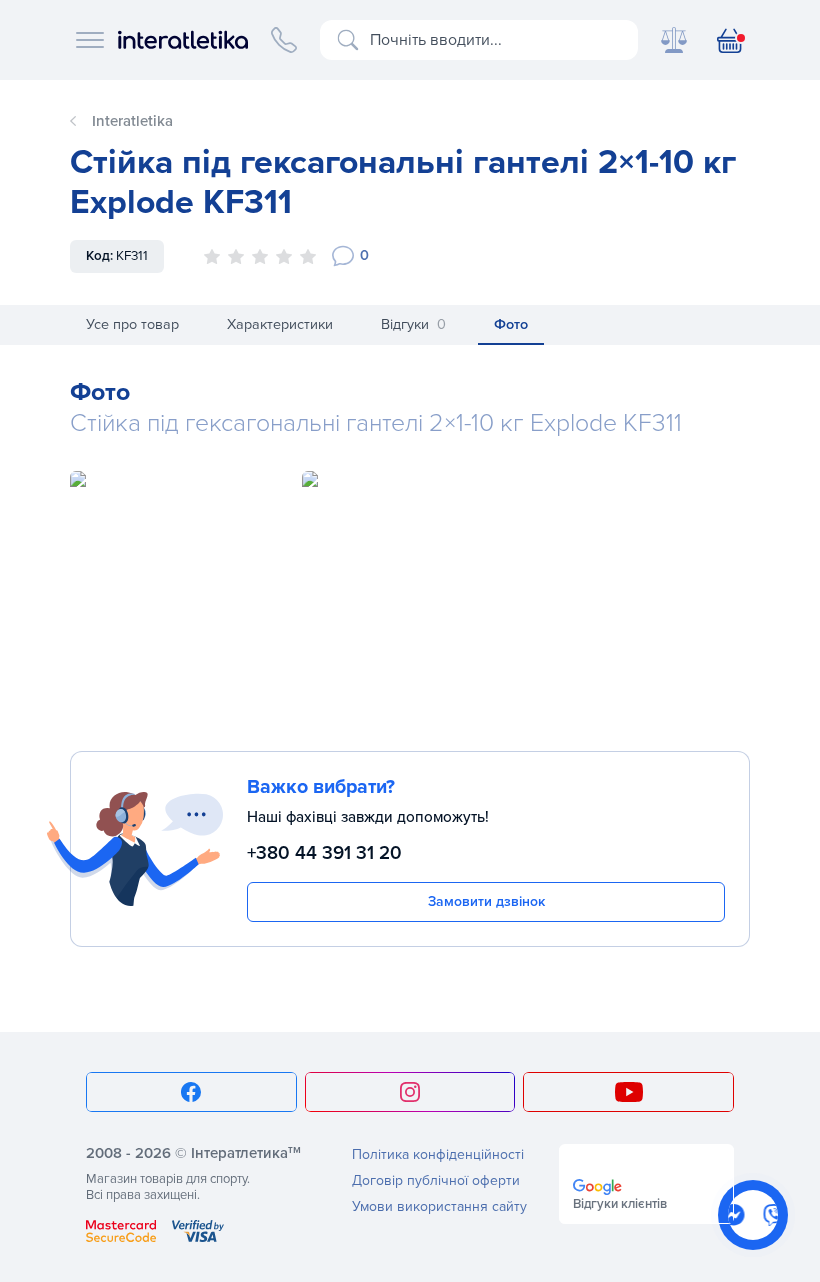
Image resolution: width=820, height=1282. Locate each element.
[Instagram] (410, 1092)
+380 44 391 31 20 (324, 853)
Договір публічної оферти (436, 1180)
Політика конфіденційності (438, 1154)
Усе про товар (132, 324)
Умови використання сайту (439, 1206)
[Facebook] (191, 1092)
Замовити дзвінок (486, 901)
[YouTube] (628, 1092)
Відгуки (413, 324)
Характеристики (280, 324)
